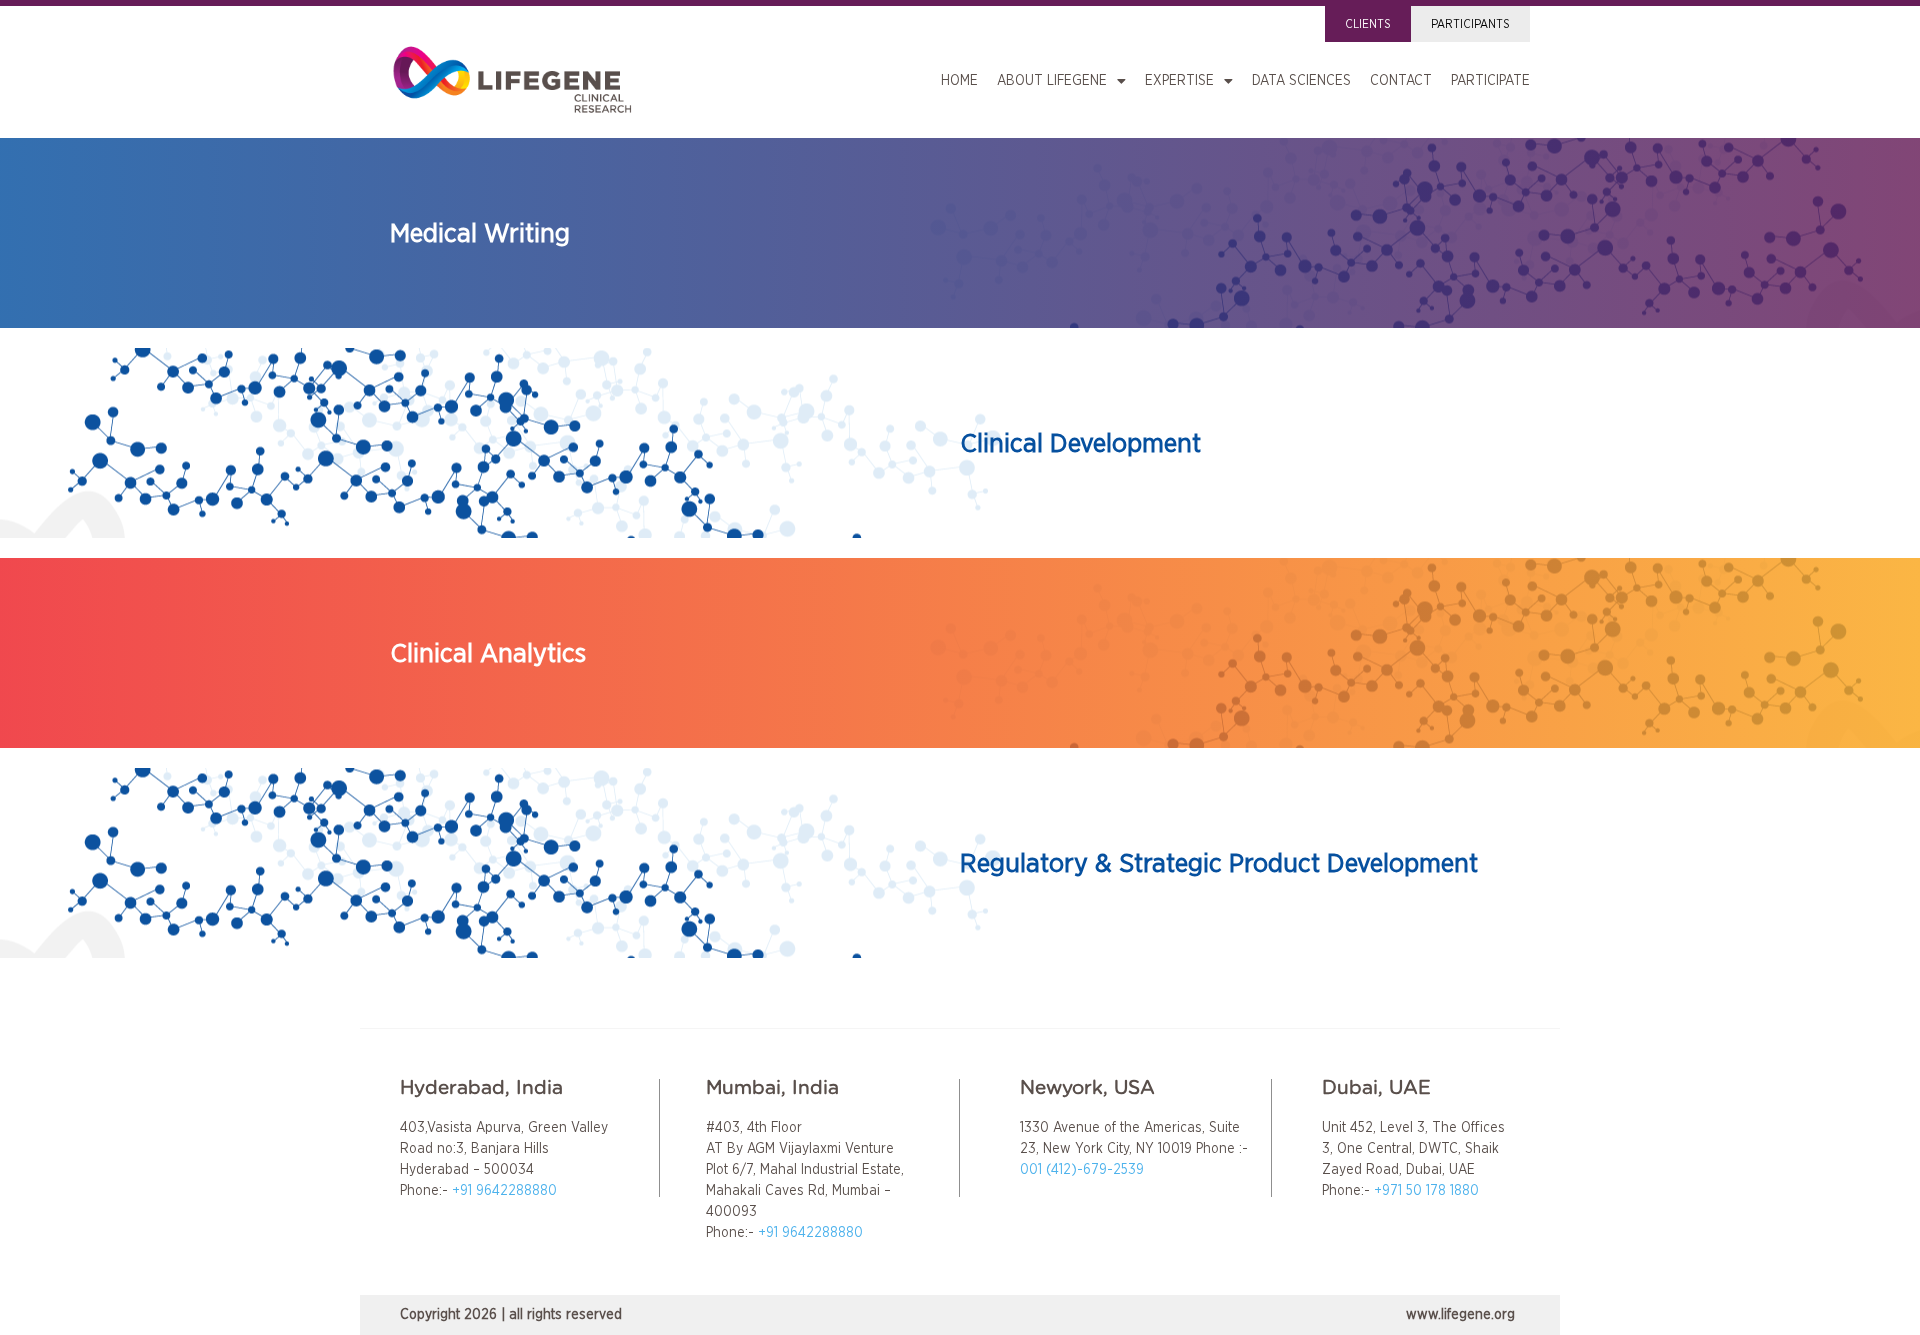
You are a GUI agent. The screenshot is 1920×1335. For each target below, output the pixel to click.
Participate (1490, 81)
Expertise (1179, 81)
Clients (1368, 24)
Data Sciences (1301, 81)
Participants (1470, 24)
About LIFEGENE (1052, 81)
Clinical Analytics (488, 653)
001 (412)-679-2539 (1082, 1170)
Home (959, 81)
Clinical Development (1080, 443)
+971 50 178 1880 (1426, 1191)
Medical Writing (480, 233)
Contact (1401, 81)
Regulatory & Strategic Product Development (1219, 863)
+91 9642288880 (504, 1191)
